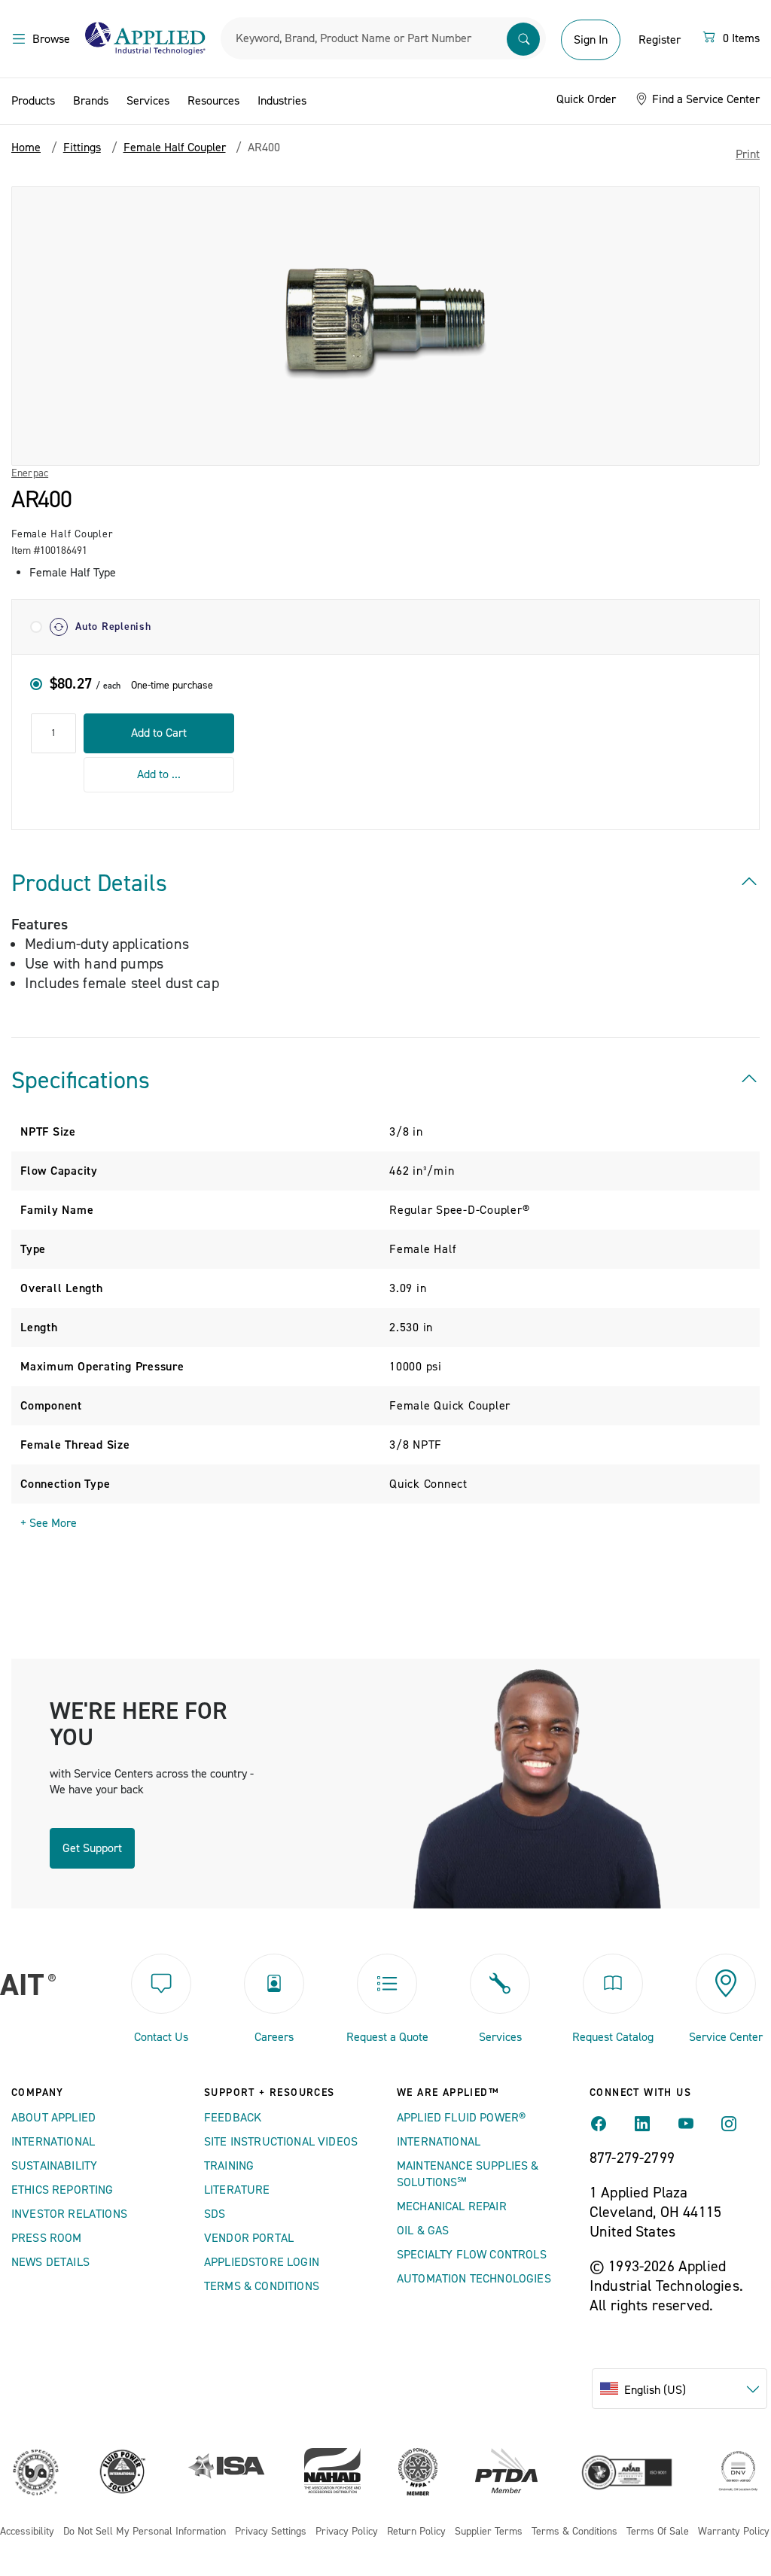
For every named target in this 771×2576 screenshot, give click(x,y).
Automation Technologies (474, 2279)
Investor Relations (69, 2214)
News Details (50, 2262)
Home (26, 148)
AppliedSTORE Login (262, 2262)
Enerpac (30, 473)
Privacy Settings (271, 2532)
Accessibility (27, 2532)
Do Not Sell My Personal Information (145, 2532)
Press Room (47, 2238)
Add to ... (159, 774)
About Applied (53, 2118)
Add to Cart (159, 733)
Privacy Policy (347, 2532)
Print (748, 154)
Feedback (233, 2118)
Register (660, 40)
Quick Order (586, 99)
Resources (213, 101)
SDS (215, 2214)
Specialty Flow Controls (472, 2255)
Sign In (591, 40)
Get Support (92, 1848)
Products (33, 101)
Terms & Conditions (262, 2286)
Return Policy (416, 2532)
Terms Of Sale (658, 2532)
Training (229, 2166)
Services (148, 101)
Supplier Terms (489, 2532)
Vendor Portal (249, 2238)
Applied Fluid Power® (461, 2118)
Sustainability (54, 2166)
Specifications (81, 1081)
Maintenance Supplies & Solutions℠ (468, 2174)
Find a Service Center (704, 99)
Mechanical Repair (452, 2206)
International (53, 2142)
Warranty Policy (734, 2532)
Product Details (89, 884)
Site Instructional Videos (281, 2142)
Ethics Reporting (62, 2190)
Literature (237, 2190)
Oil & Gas (423, 2231)
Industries (282, 101)
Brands (91, 101)
